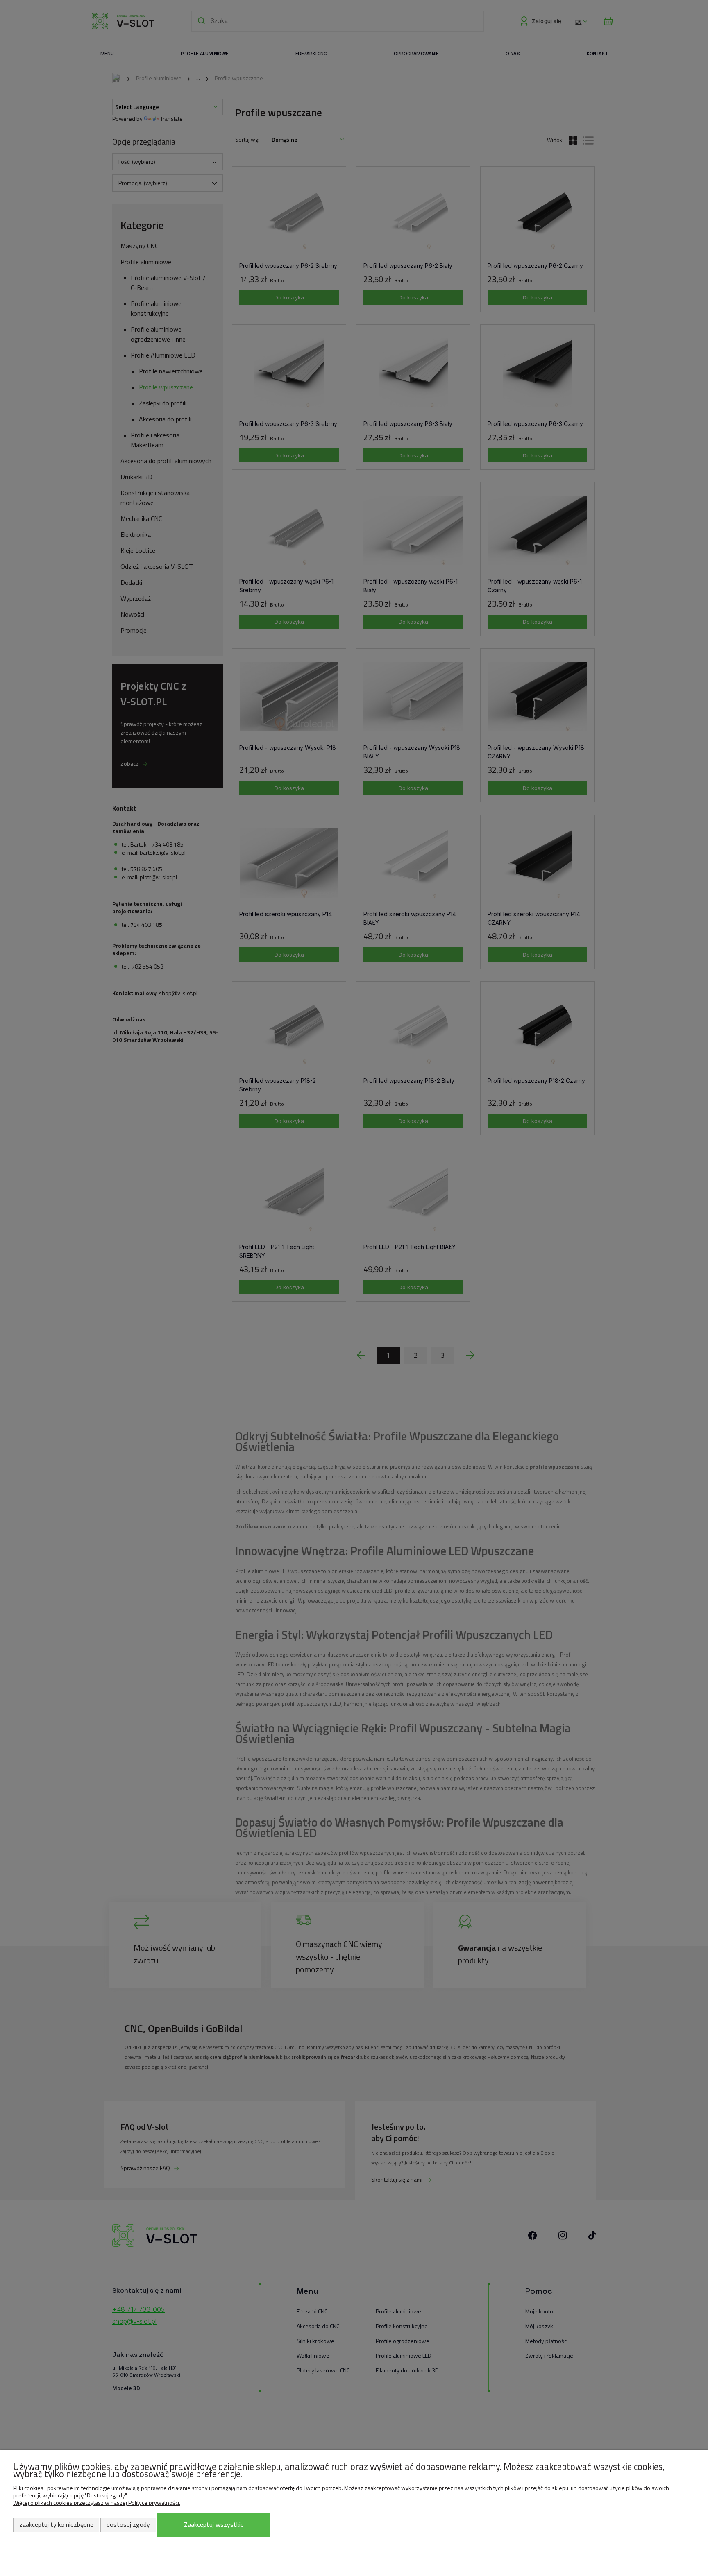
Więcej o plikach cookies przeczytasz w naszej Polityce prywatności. (97, 2502)
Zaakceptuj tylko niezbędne (56, 2524)
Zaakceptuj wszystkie (214, 2524)
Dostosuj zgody (128, 2524)
